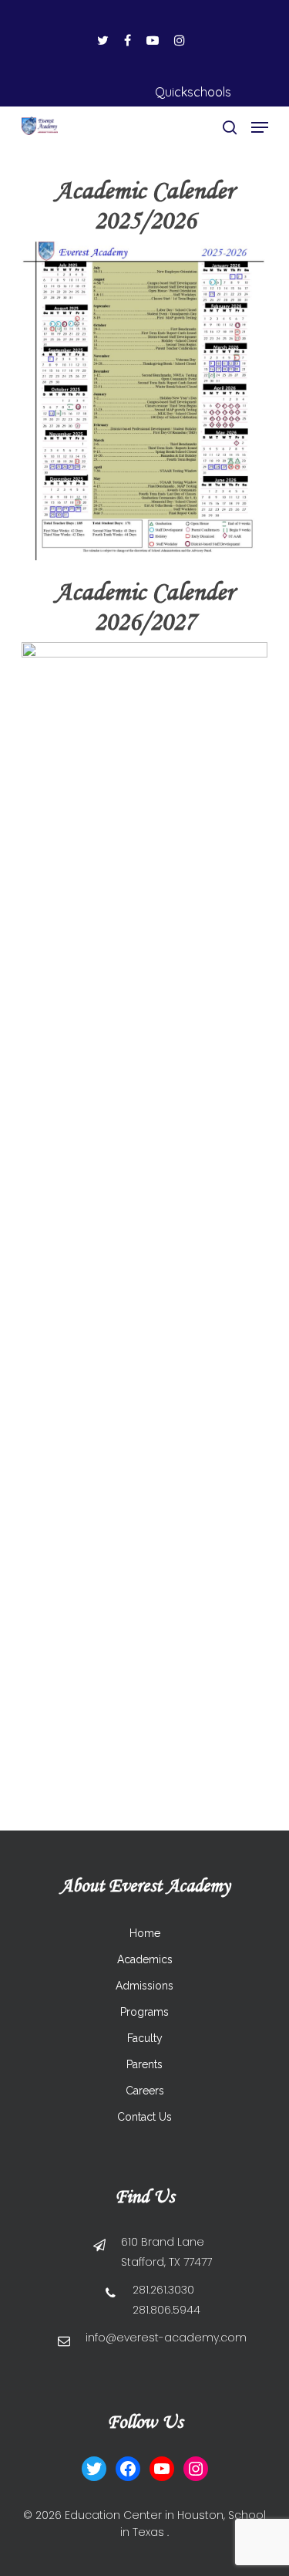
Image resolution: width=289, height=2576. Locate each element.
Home (145, 1933)
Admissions (144, 1986)
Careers (145, 2091)
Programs (144, 2012)
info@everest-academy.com (166, 2338)
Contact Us (144, 2117)
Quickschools (193, 92)
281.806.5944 (166, 2310)
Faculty (145, 2038)
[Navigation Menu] (260, 127)
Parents (144, 2064)
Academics (145, 1959)
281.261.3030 (163, 2290)
